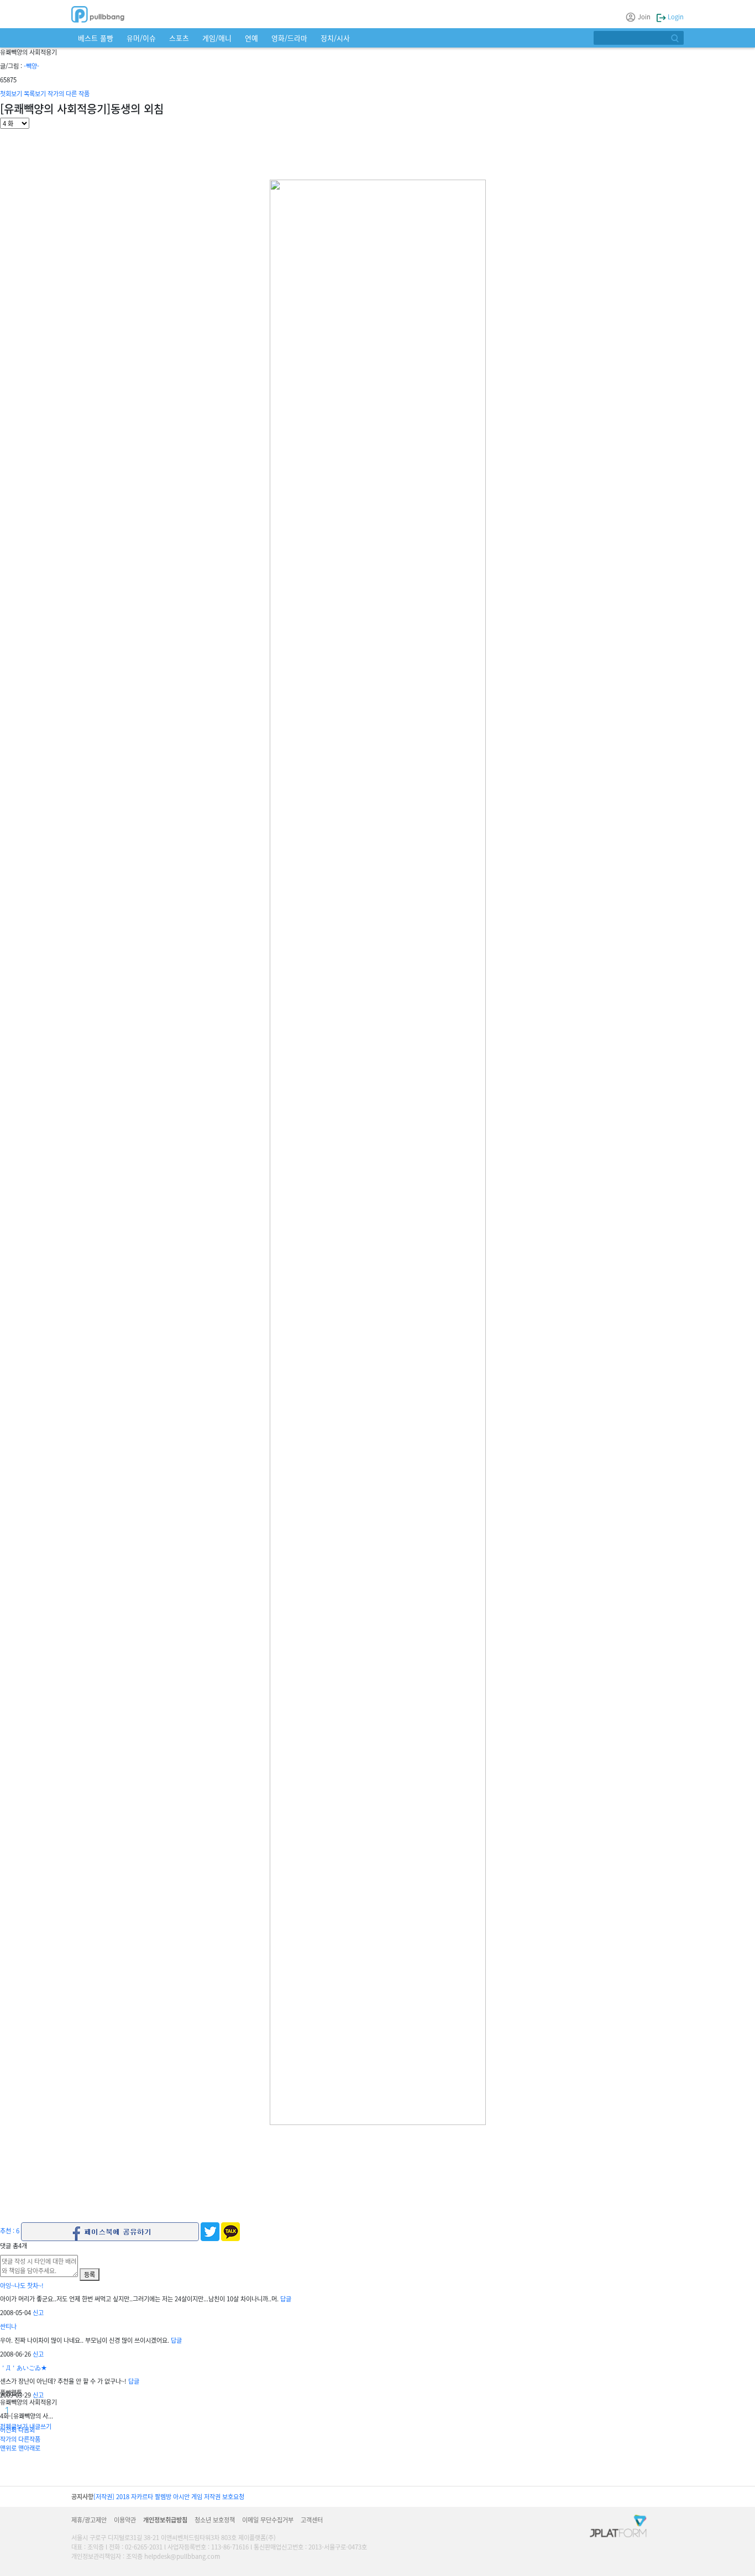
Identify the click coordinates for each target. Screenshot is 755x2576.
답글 (286, 2299)
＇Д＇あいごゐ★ (23, 2367)
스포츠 (179, 38)
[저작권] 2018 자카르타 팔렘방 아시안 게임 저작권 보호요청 (169, 2496)
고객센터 (312, 2520)
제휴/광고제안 (89, 2520)
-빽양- (32, 66)
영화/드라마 (289, 38)
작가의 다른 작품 (69, 93)
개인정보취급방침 (165, 2520)
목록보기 (35, 93)
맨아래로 (29, 2448)
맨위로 (8, 2448)
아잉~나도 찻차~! (22, 2285)
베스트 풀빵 (96, 38)
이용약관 (125, 2520)
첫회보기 (11, 93)
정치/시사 (335, 38)
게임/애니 (217, 38)
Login (675, 17)
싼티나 (8, 2326)
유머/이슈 (141, 38)
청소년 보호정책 (215, 2520)
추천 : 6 (10, 2231)
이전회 (8, 2430)
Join (644, 17)
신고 (38, 2312)
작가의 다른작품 (20, 2439)
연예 (251, 38)
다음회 (27, 2430)
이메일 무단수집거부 (268, 2520)
